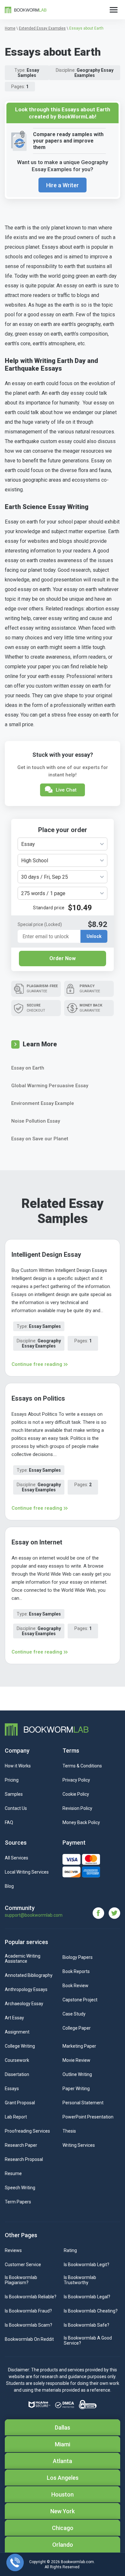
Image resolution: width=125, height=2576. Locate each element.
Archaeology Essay (24, 2004)
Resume (13, 2173)
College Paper (77, 2028)
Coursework (17, 2060)
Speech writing (20, 2188)
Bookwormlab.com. (78, 2562)
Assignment (17, 2032)
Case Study (74, 2014)
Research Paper (21, 2145)
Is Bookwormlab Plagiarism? (21, 2280)
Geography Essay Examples (94, 73)
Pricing (12, 1780)
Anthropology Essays (26, 1989)
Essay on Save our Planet (40, 1139)
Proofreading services (27, 2131)
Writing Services (79, 2145)
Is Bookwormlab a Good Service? (88, 2340)
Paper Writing (76, 2089)
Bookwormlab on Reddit (29, 2339)
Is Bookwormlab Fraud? (28, 2311)
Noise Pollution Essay (36, 1121)
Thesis (69, 2131)
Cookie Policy (76, 1794)
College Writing (20, 2046)
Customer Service (23, 2265)
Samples (14, 1794)
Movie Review (76, 2060)
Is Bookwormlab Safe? (87, 2325)
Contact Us (16, 1808)
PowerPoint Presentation (88, 2117)
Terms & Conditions (82, 1766)
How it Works (18, 1766)
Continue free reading (37, 1364)
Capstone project (80, 2000)
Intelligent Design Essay (46, 1255)
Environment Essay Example (43, 1103)
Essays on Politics (38, 1398)
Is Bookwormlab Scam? (29, 2325)
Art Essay (14, 2018)
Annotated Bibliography (29, 1975)
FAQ (9, 1822)
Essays (12, 2089)
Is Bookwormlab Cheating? (91, 2311)
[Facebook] (101, 1913)
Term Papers (18, 2202)
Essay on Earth (28, 1068)
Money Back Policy (81, 1822)
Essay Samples (29, 73)
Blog (9, 1886)
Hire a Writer (63, 185)
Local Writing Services (27, 1872)
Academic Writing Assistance (23, 1959)
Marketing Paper (79, 2046)
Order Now (63, 958)
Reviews (13, 2250)
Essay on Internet (37, 1542)
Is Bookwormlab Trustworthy (80, 2280)
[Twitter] (114, 1913)
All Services (17, 1858)
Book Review (75, 1986)
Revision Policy (77, 1808)
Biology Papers (78, 1957)
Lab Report (16, 2117)
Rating (70, 2250)
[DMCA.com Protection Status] (65, 2405)
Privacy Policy (76, 1780)
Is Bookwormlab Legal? (87, 2297)
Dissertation (17, 2074)
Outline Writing (77, 2074)
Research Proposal (24, 2159)
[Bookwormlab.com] (26, 9)
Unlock (94, 936)
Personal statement (83, 2103)
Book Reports (76, 1971)
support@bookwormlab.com (34, 1915)
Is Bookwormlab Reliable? (31, 2297)
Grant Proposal (20, 2103)
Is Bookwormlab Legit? (87, 2265)
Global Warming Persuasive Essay (50, 1086)
